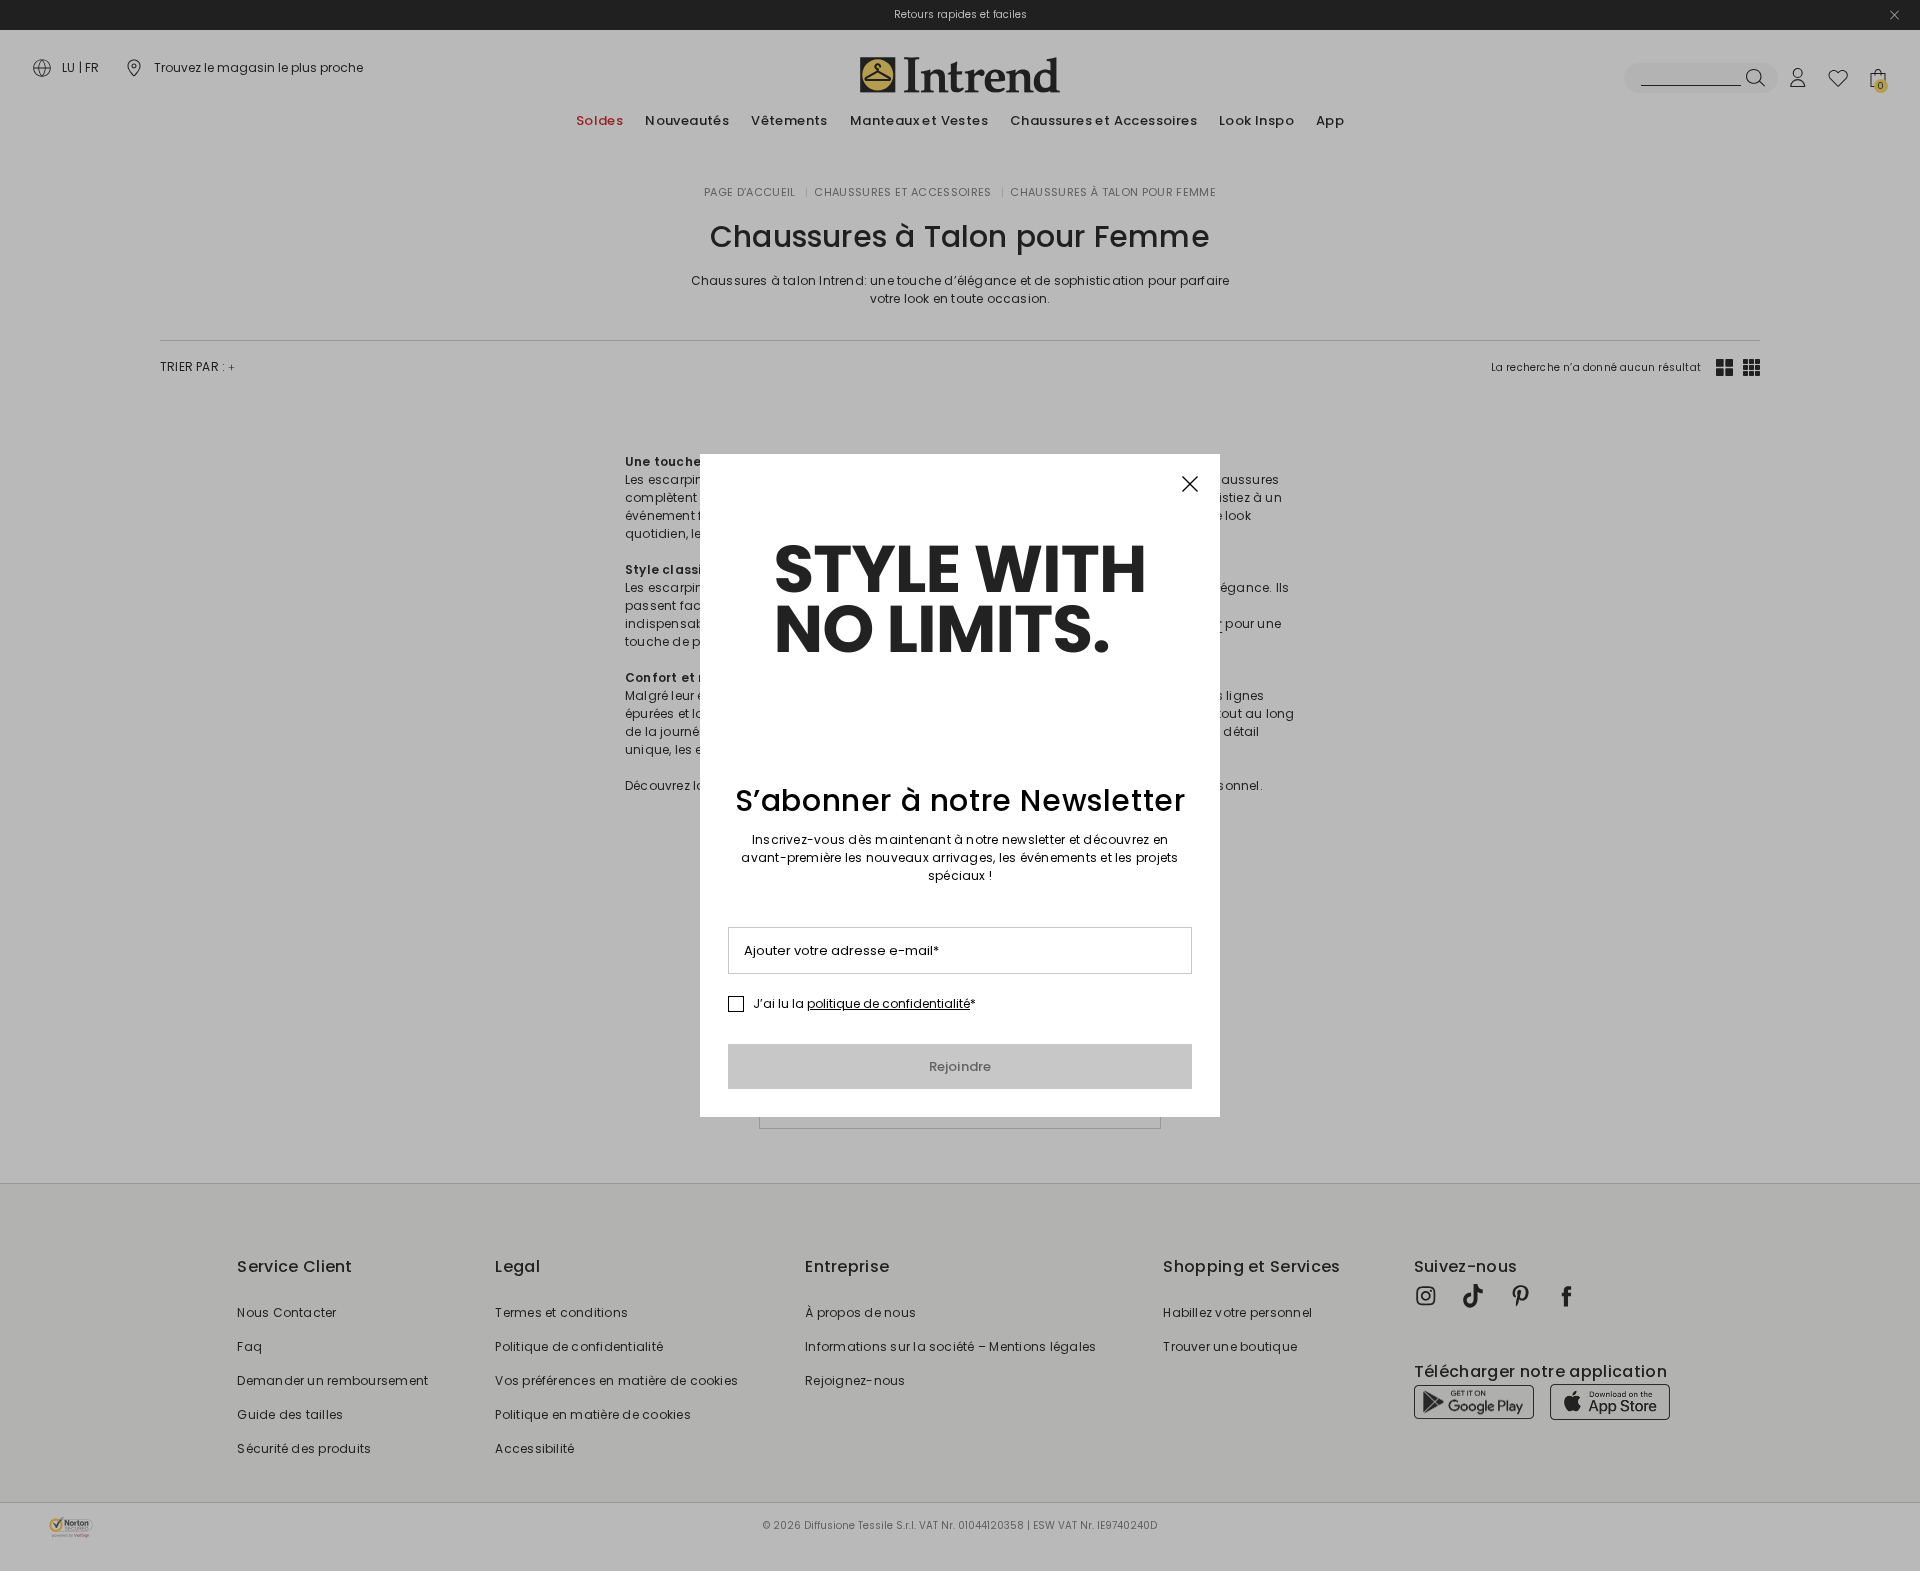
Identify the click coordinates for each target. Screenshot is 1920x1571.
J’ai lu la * (864, 1004)
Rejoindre (960, 1066)
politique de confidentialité (888, 1003)
